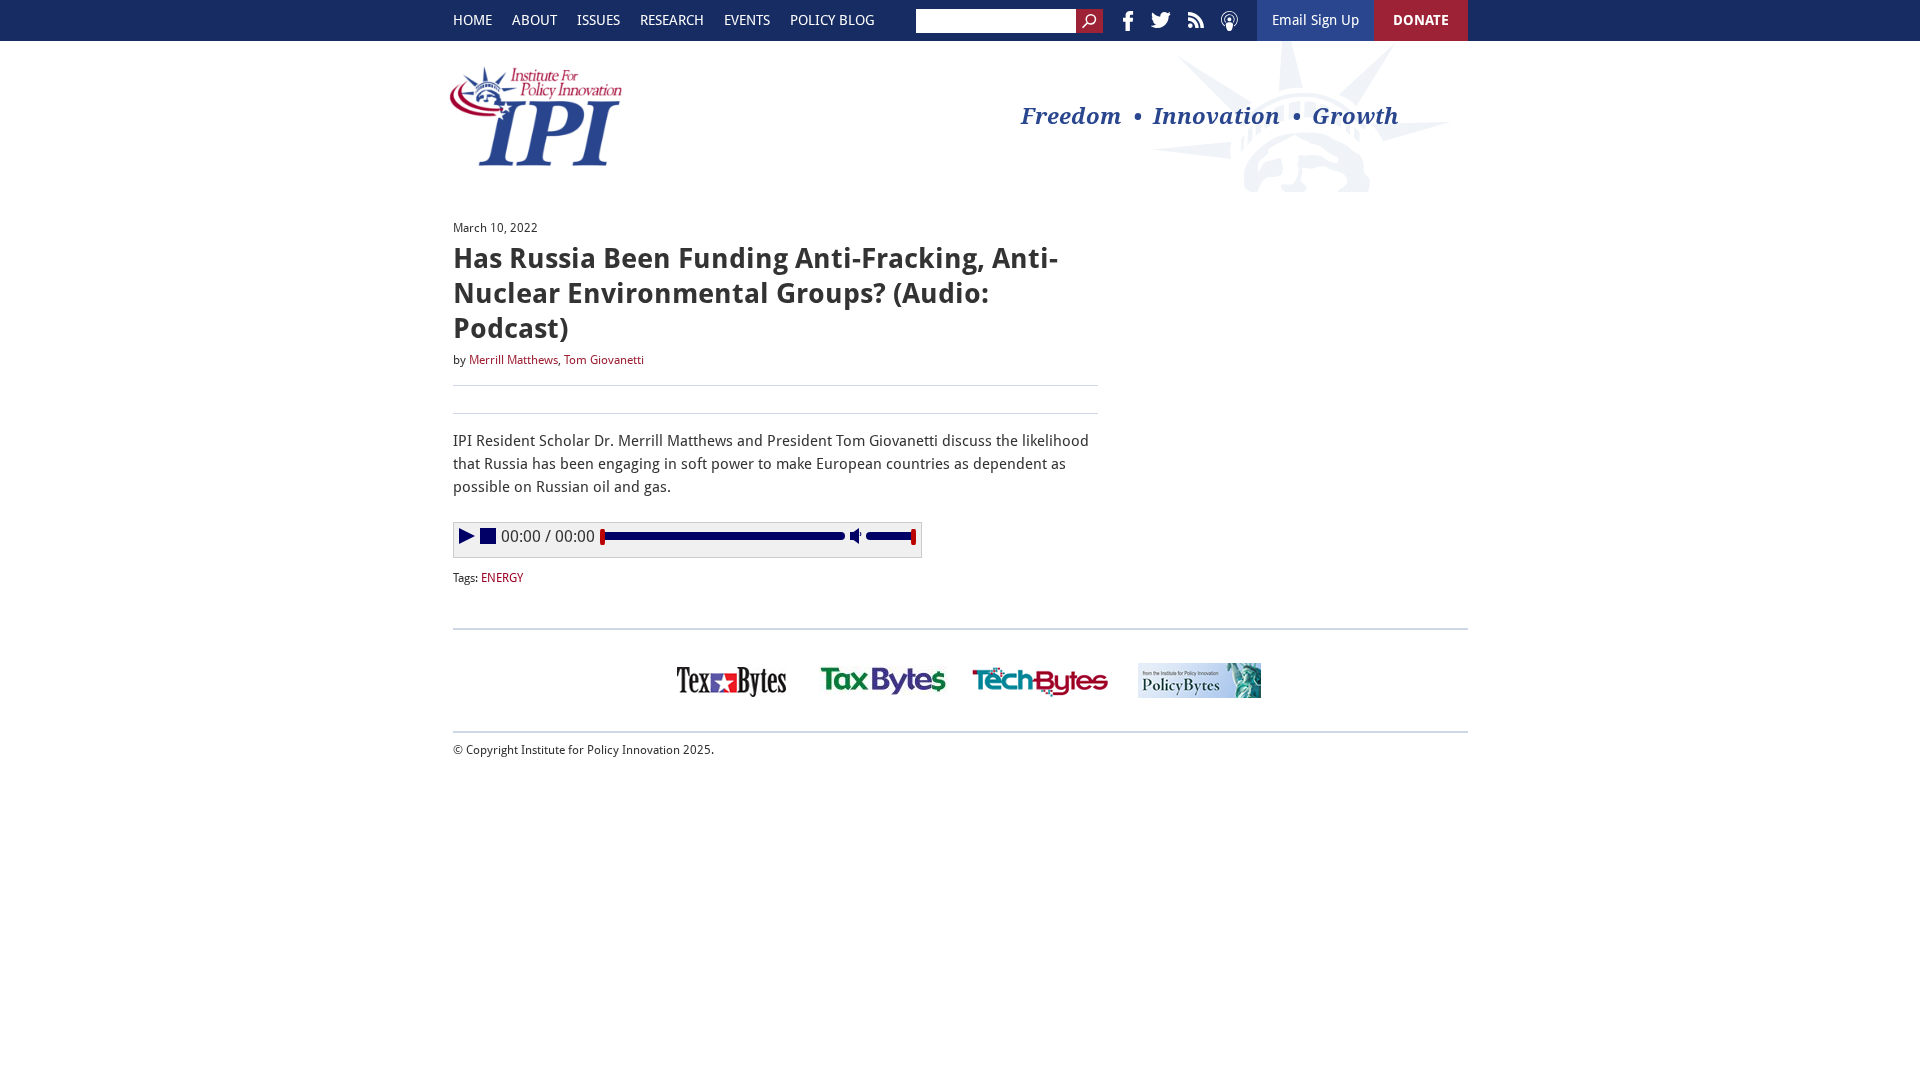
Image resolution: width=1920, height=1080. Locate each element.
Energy (502, 578)
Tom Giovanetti (604, 360)
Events (747, 20)
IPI (536, 116)
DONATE (1421, 20)
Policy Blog (832, 20)
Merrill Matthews (513, 360)
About (534, 20)
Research (672, 20)
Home (472, 20)
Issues (598, 20)
